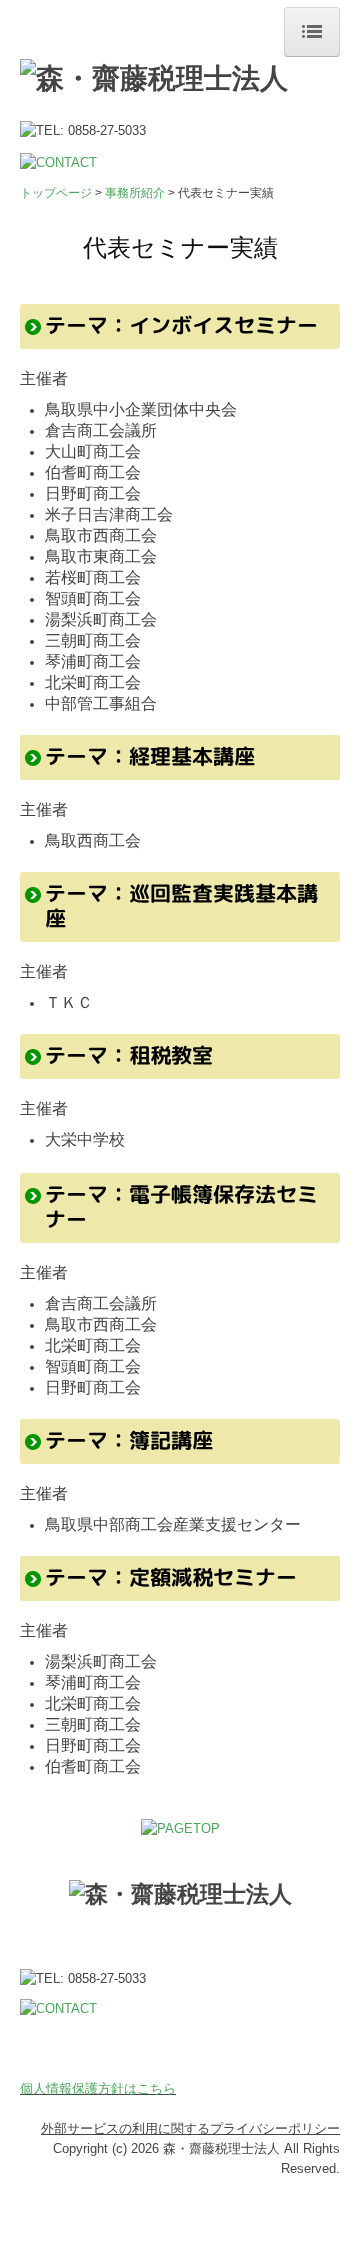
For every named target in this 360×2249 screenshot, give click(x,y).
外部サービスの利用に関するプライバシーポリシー (190, 2128)
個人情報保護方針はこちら (98, 2088)
